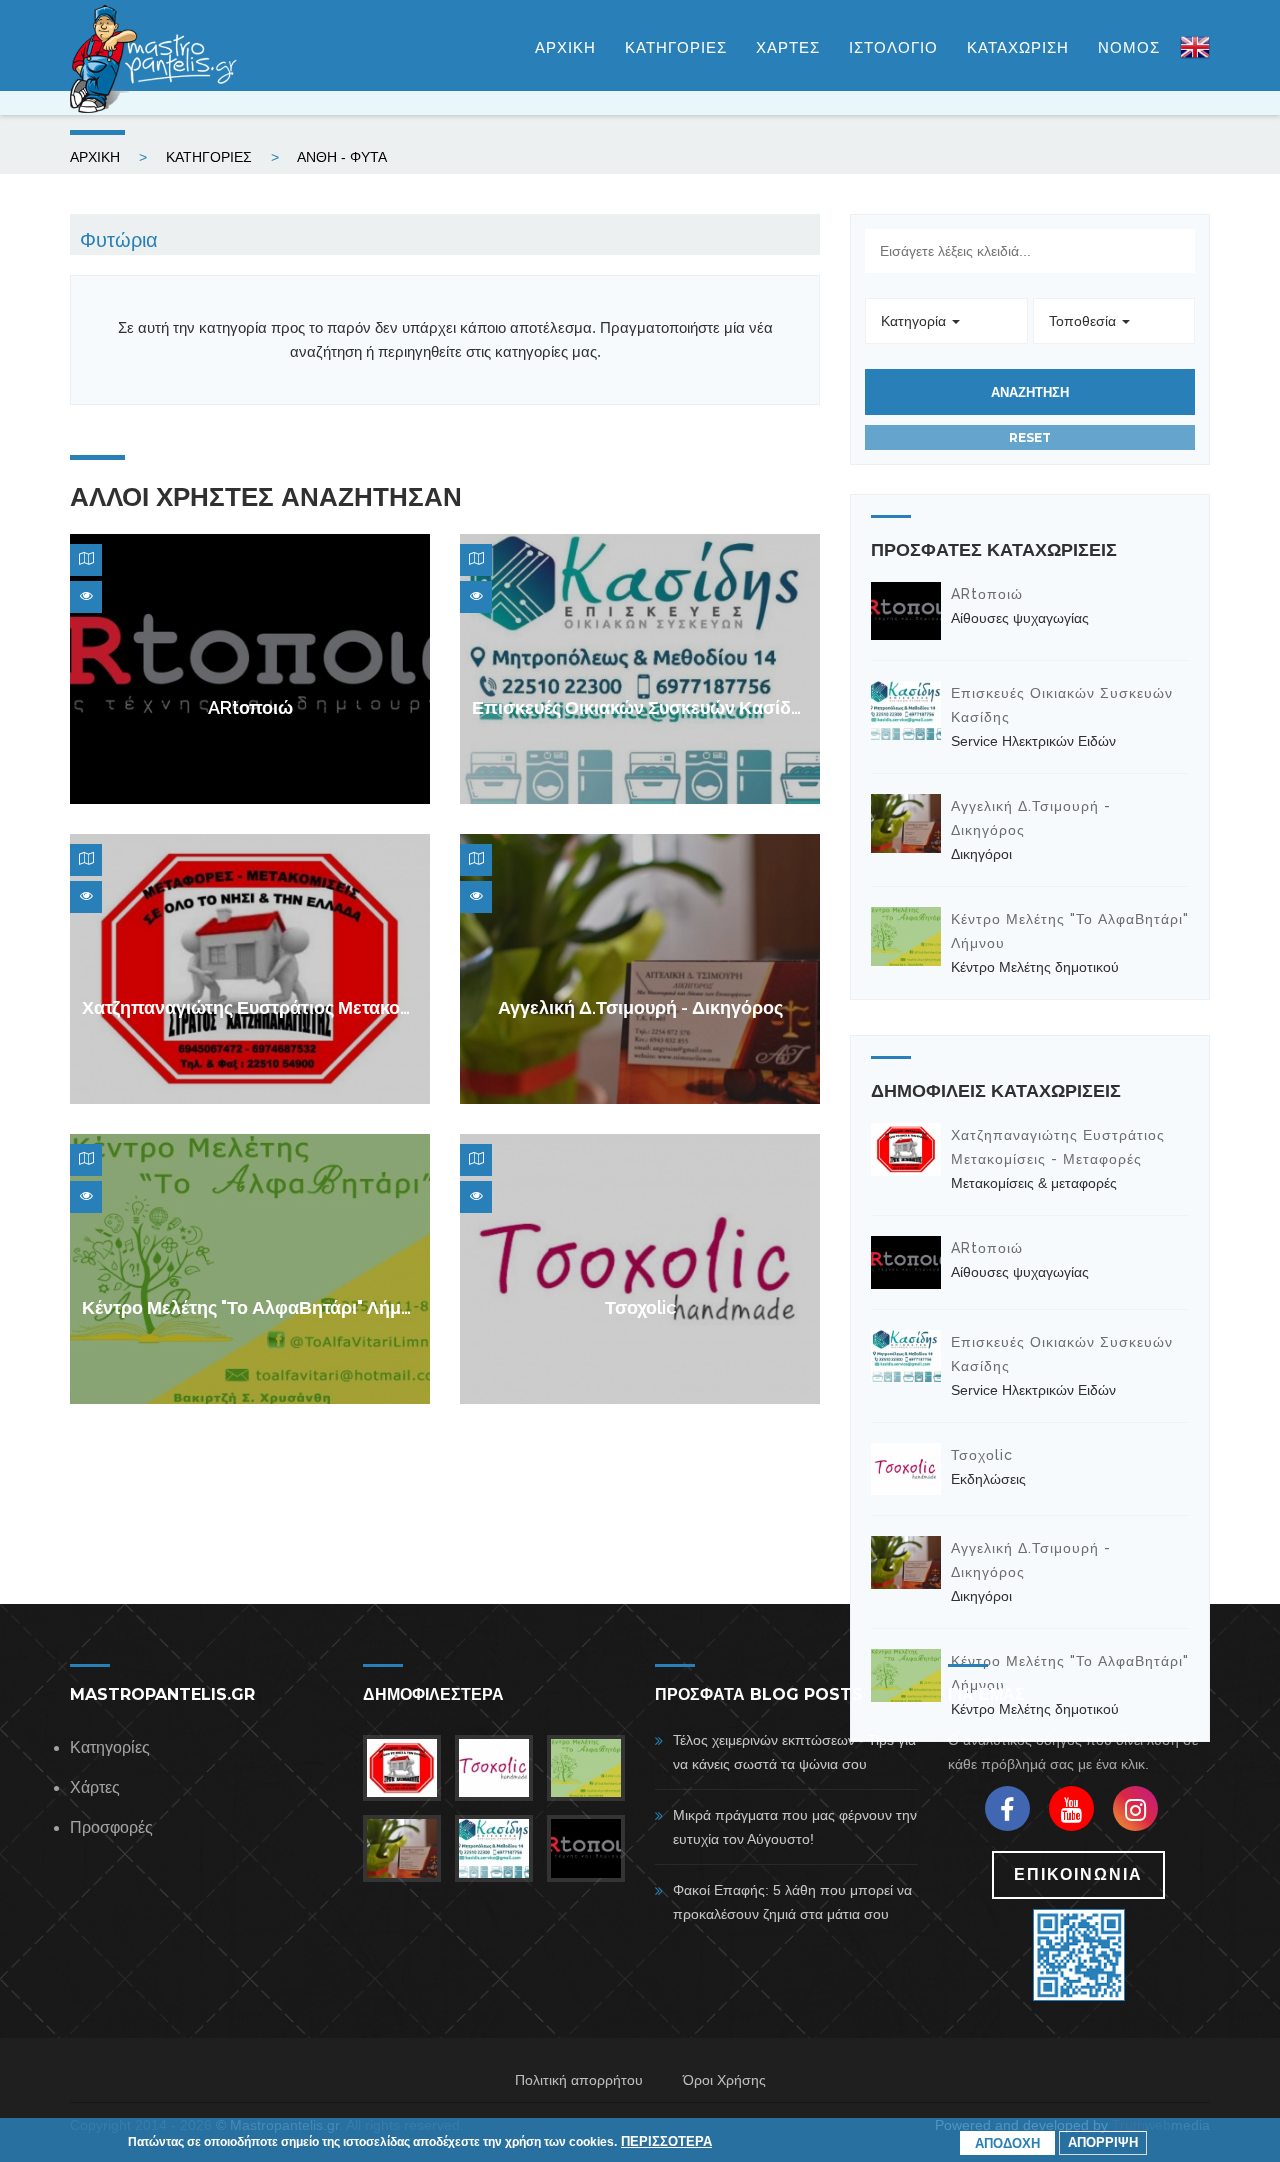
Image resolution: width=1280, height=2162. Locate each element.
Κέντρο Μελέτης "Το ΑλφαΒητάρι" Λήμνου (257, 1307)
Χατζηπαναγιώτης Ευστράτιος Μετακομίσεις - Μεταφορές (321, 1007)
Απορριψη (1103, 2142)
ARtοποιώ (250, 707)
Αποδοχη (1007, 2143)
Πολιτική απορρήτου (579, 2080)
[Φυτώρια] (1195, 57)
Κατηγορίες (110, 1747)
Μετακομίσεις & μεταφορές (1034, 1183)
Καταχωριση (1018, 48)
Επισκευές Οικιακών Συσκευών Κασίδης (641, 707)
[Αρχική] (155, 59)
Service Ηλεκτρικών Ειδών (1033, 741)
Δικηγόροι (981, 854)
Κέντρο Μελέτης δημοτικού (1035, 967)
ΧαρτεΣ (788, 48)
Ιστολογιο (893, 48)
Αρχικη (565, 48)
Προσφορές (111, 1827)
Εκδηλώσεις (988, 1479)
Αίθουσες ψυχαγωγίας (1020, 618)
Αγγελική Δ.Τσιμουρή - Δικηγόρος (640, 1007)
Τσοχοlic (640, 1307)
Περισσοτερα (666, 2141)
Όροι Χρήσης (724, 2080)
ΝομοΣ (1129, 48)
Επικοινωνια (1078, 1874)
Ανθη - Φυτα (342, 157)
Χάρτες (95, 1787)
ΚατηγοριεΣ (676, 48)
